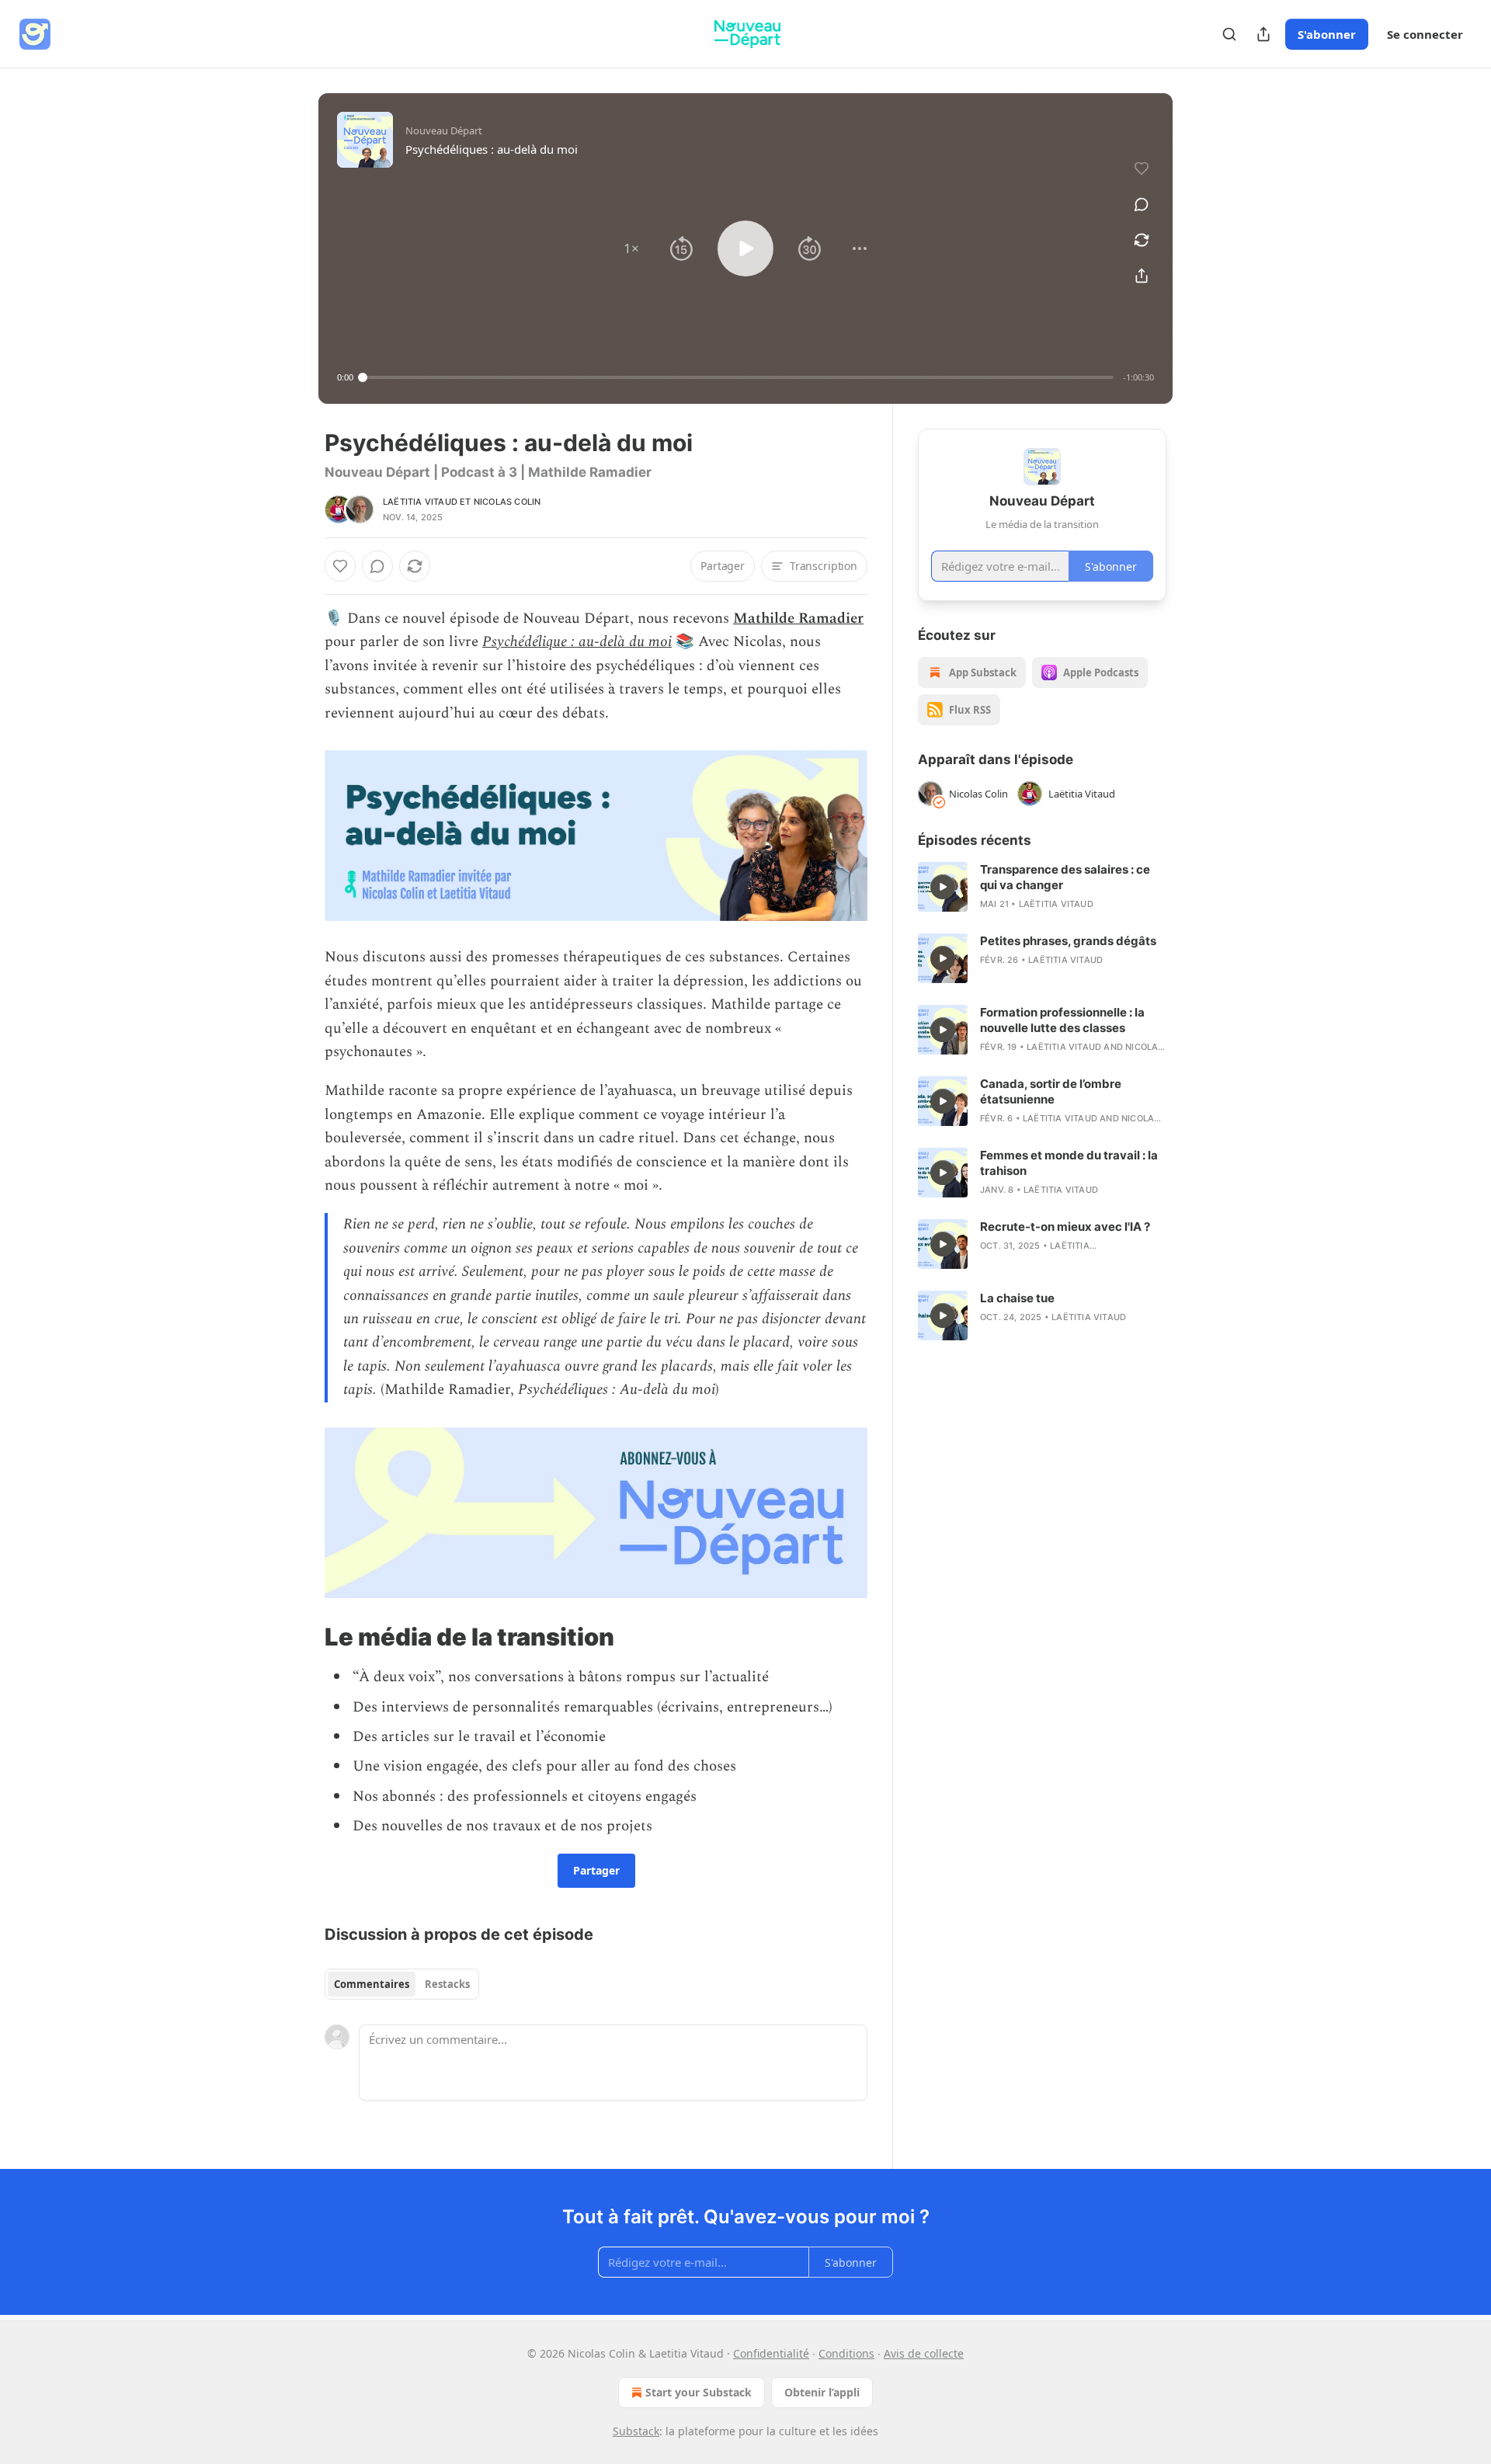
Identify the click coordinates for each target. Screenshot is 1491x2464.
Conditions (846, 2353)
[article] (1042, 887)
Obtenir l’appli (822, 2392)
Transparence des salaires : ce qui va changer (1065, 877)
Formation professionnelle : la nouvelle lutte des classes (1062, 1020)
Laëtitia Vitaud (420, 502)
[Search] (1229, 34)
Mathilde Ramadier (798, 619)
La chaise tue (1017, 1298)
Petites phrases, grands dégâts (1068, 941)
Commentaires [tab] (372, 1984)
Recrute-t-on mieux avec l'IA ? (1065, 1227)
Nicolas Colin (507, 502)
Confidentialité (771, 2353)
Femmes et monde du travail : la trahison (1069, 1163)
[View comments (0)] (1142, 204)
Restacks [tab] (447, 1984)
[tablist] (402, 1984)
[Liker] (340, 566)
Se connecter (1425, 34)
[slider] (738, 377)
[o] (943, 887)
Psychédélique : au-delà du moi (577, 642)
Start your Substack (699, 2392)
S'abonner (1327, 34)
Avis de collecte (924, 2353)
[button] (631, 248)
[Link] (303, 1637)
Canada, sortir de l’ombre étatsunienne (1051, 1091)
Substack (636, 2431)
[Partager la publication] (1263, 34)
